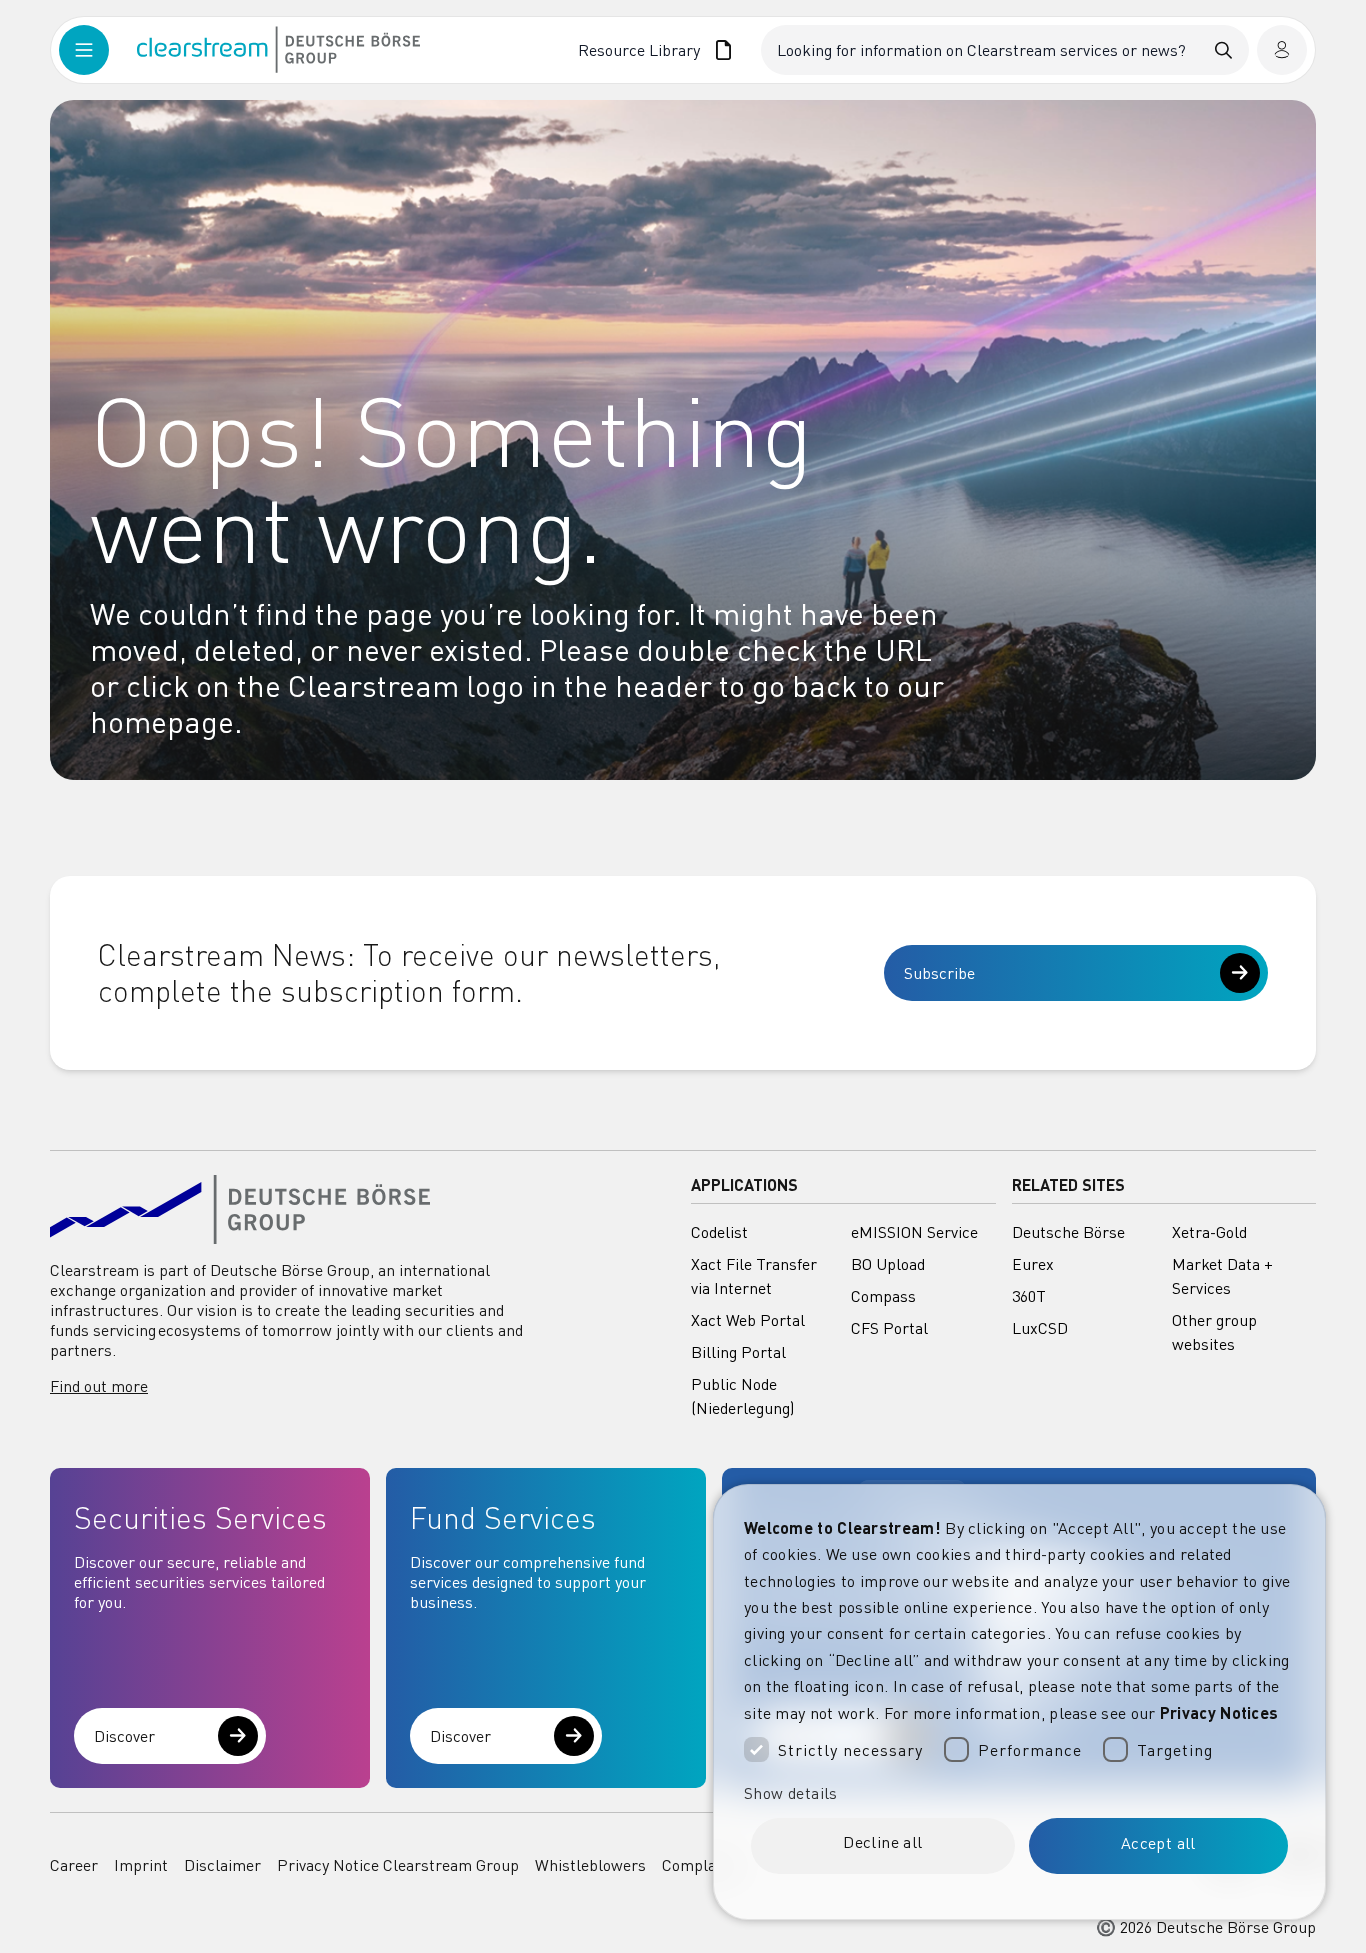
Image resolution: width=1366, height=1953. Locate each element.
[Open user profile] (1282, 50)
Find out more (99, 1386)
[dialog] (1019, 1702)
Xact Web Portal (748, 1320)
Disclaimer (222, 1865)
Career (74, 1865)
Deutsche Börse (1068, 1232)
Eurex (1033, 1264)
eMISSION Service (914, 1232)
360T (1029, 1296)
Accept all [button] (1158, 1843)
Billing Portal (738, 1352)
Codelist (719, 1232)
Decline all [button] (882, 1842)
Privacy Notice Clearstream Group (398, 1865)
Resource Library (639, 50)
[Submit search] (1224, 50)
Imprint (141, 1865)
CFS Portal (889, 1328)
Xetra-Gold (1209, 1232)
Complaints (702, 1865)
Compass (883, 1296)
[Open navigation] (98, 50)
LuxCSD (1040, 1328)
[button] (1019, 1793)
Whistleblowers (590, 1865)
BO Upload (888, 1264)
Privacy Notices (1219, 1712)
